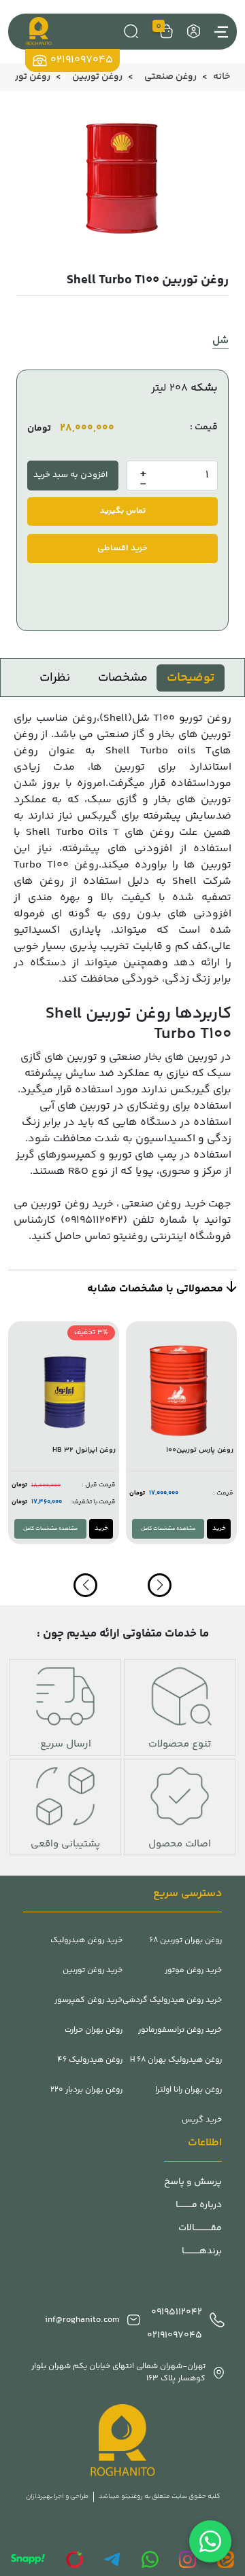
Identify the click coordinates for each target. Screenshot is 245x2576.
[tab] (191, 678)
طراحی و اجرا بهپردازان (57, 2497)
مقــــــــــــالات (200, 2229)
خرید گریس (202, 2120)
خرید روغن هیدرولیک (86, 1941)
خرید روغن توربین (72, 1204)
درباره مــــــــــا (199, 2205)
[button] (85, 1585)
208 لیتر (169, 388)
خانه (222, 77)
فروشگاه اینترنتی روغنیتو (172, 1237)
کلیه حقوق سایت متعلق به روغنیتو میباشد (159, 2497)
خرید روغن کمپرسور (88, 2001)
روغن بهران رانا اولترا (189, 2090)
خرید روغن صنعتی (164, 1204)
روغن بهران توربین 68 (185, 1941)
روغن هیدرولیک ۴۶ (90, 2060)
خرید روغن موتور (193, 1971)
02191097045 (82, 60)
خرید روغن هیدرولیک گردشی (172, 2001)
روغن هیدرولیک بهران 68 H (176, 2060)
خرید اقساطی (122, 548)
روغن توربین (97, 77)
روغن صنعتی (170, 77)
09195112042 (177, 2313)
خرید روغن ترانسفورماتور (180, 2031)
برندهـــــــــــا (202, 2252)
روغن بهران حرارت (94, 2031)
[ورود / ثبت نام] (192, 32)
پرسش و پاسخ (193, 2182)
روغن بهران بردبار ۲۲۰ (86, 2090)
